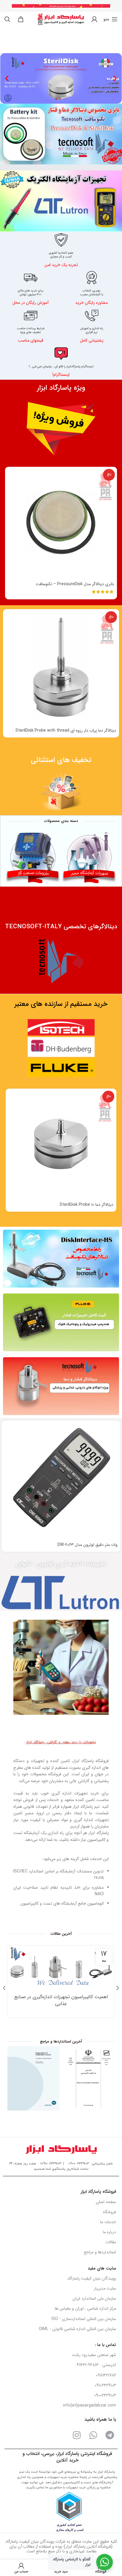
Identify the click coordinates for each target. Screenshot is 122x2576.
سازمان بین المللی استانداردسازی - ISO (84, 2319)
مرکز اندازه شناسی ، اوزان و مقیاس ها (85, 2309)
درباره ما (109, 2232)
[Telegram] (110, 2435)
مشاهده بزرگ (67, 2051)
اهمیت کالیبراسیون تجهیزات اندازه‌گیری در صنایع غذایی (61, 2000)
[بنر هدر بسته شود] (7, 6)
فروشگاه (110, 2212)
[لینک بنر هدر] (70, 6)
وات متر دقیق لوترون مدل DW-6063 (88, 1545)
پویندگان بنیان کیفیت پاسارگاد (92, 2278)
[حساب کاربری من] (94, 19)
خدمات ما (108, 2222)
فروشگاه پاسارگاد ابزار (98, 2192)
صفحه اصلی (106, 2202)
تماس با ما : (105, 2345)
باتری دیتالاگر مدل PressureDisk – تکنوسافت (75, 584)
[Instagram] (77, 2435)
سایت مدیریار (105, 2288)
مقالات (111, 2242)
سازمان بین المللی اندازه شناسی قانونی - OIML (77, 2329)
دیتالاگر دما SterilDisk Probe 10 (86, 1205)
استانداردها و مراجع (100, 2252)
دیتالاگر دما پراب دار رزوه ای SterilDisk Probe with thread (66, 730)
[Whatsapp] (93, 2435)
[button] (7, 78)
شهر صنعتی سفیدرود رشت (94, 2355)
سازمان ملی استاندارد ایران (94, 2298)
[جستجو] (7, 19)
